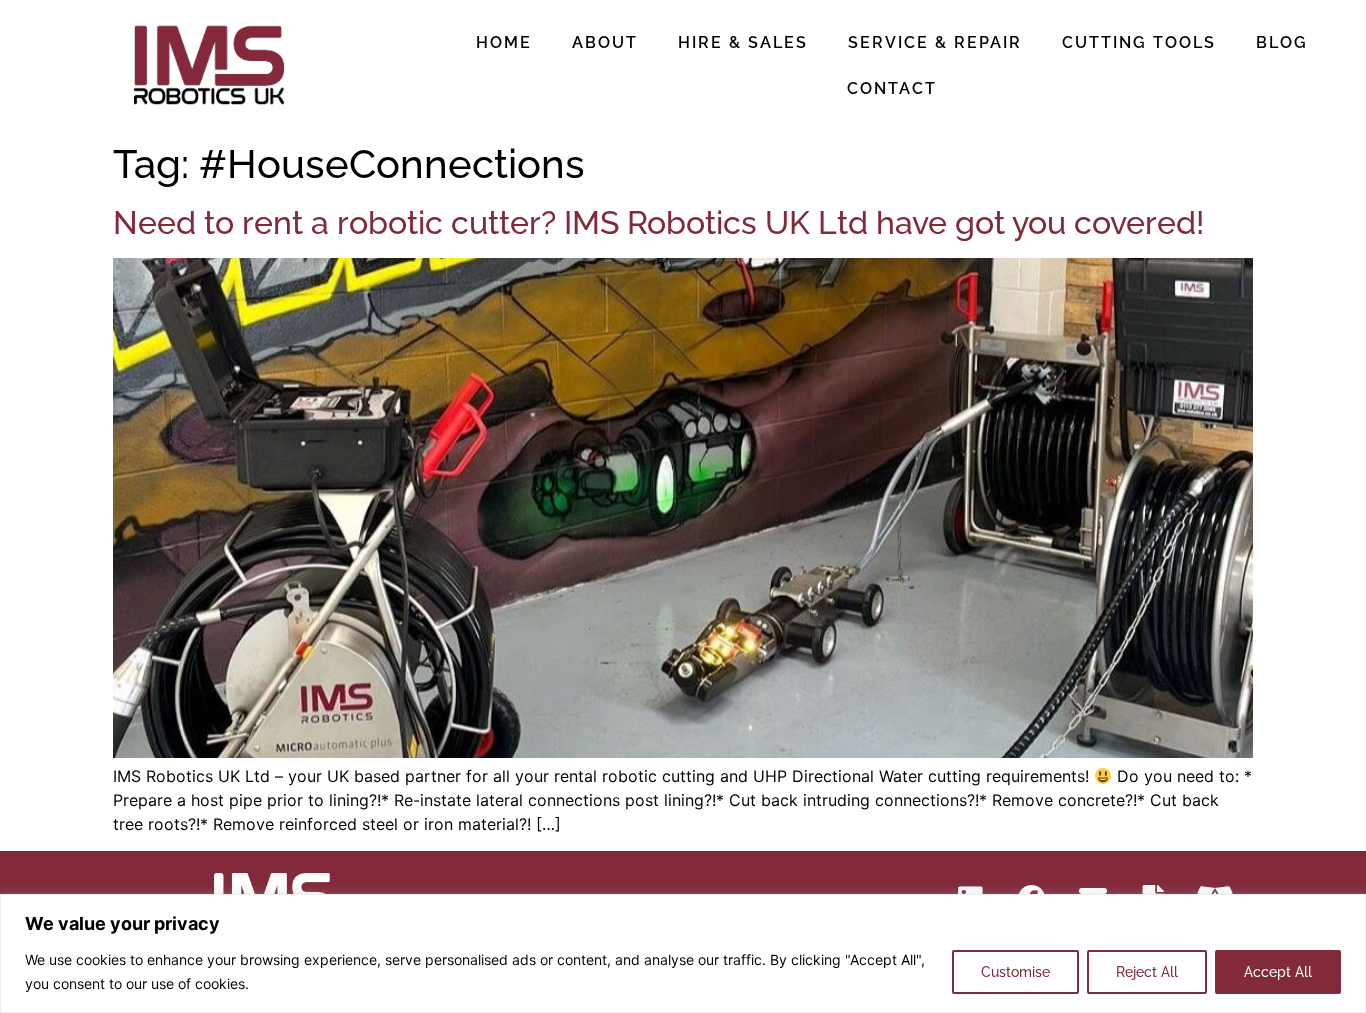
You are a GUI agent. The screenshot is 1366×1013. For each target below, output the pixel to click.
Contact (892, 88)
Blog (1282, 42)
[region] (683, 953)
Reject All (1147, 972)
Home (504, 42)
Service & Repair (935, 42)
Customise (1015, 972)
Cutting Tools (1139, 42)
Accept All (1278, 972)
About (605, 42)
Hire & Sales (743, 42)
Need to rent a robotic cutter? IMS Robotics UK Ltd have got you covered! (658, 222)
